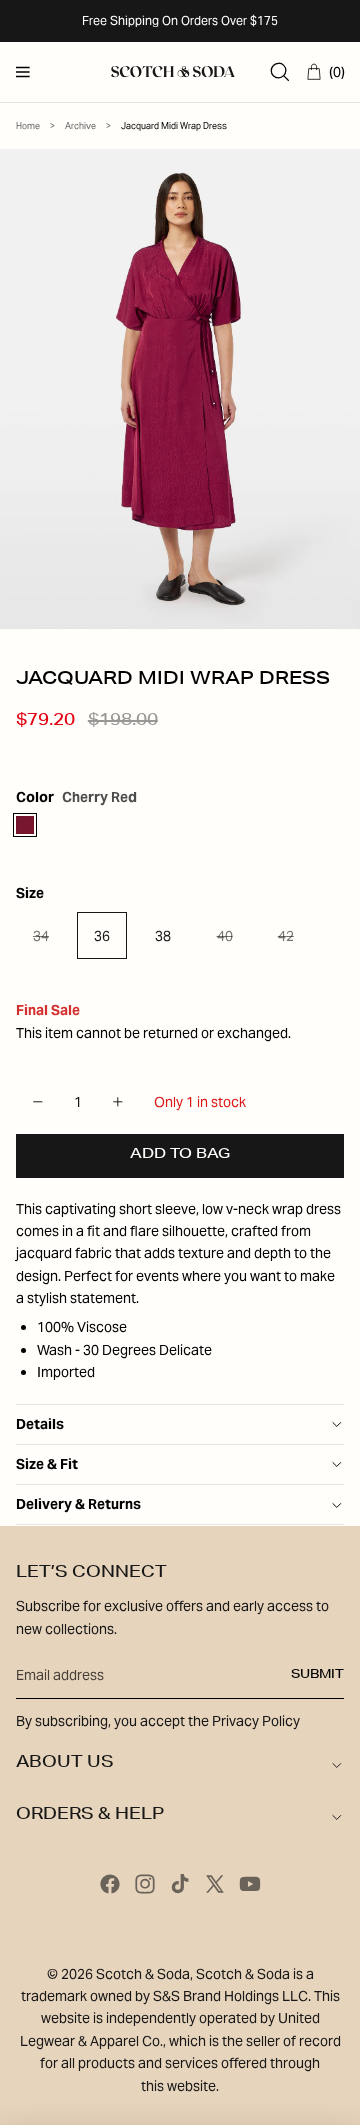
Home (28, 126)
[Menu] (23, 72)
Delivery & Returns (78, 1504)
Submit (317, 1675)
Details (40, 1424)
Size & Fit (47, 1464)
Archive (80, 126)
